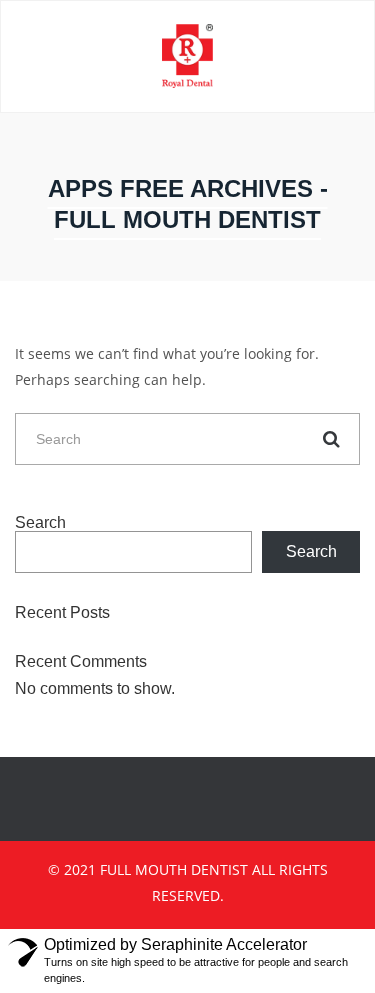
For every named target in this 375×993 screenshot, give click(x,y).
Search (40, 523)
